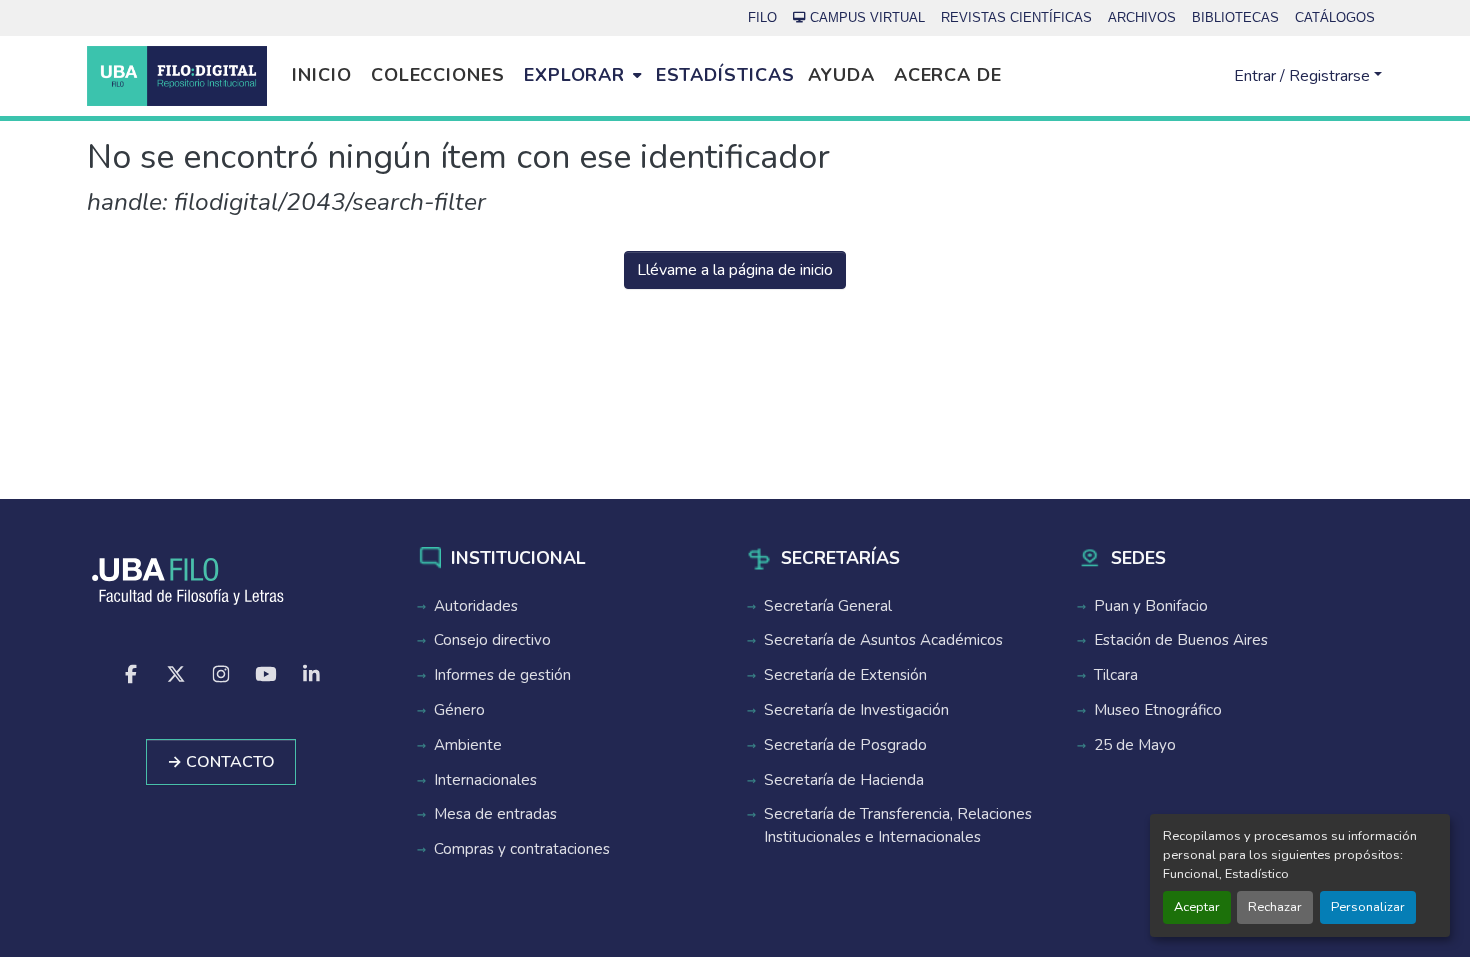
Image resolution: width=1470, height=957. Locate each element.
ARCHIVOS (1142, 17)
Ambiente (468, 745)
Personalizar (1368, 907)
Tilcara (1116, 675)
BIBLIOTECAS (1235, 17)
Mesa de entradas (495, 814)
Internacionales (485, 780)
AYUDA (841, 75)
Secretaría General (828, 606)
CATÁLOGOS (1335, 17)
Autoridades (476, 606)
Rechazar (1275, 907)
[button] (177, 76)
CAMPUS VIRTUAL (867, 17)
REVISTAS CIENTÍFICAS (1016, 17)
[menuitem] (582, 76)
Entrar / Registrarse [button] (1304, 76)
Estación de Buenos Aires (1181, 640)
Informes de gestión (502, 675)
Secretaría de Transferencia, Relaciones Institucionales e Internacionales (898, 825)
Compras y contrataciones (522, 849)
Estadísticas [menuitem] (725, 75)
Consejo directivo (492, 640)
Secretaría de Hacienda (844, 780)
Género (459, 710)
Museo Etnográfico (1158, 710)
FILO (762, 17)
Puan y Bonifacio (1151, 606)
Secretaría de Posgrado (845, 745)
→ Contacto (221, 762)
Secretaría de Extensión (845, 675)
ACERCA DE (948, 75)
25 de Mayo (1135, 745)
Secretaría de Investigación (856, 710)
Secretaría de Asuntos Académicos (883, 640)
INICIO (321, 75)
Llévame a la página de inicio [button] (735, 270)
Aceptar (1197, 907)
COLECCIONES (438, 75)
